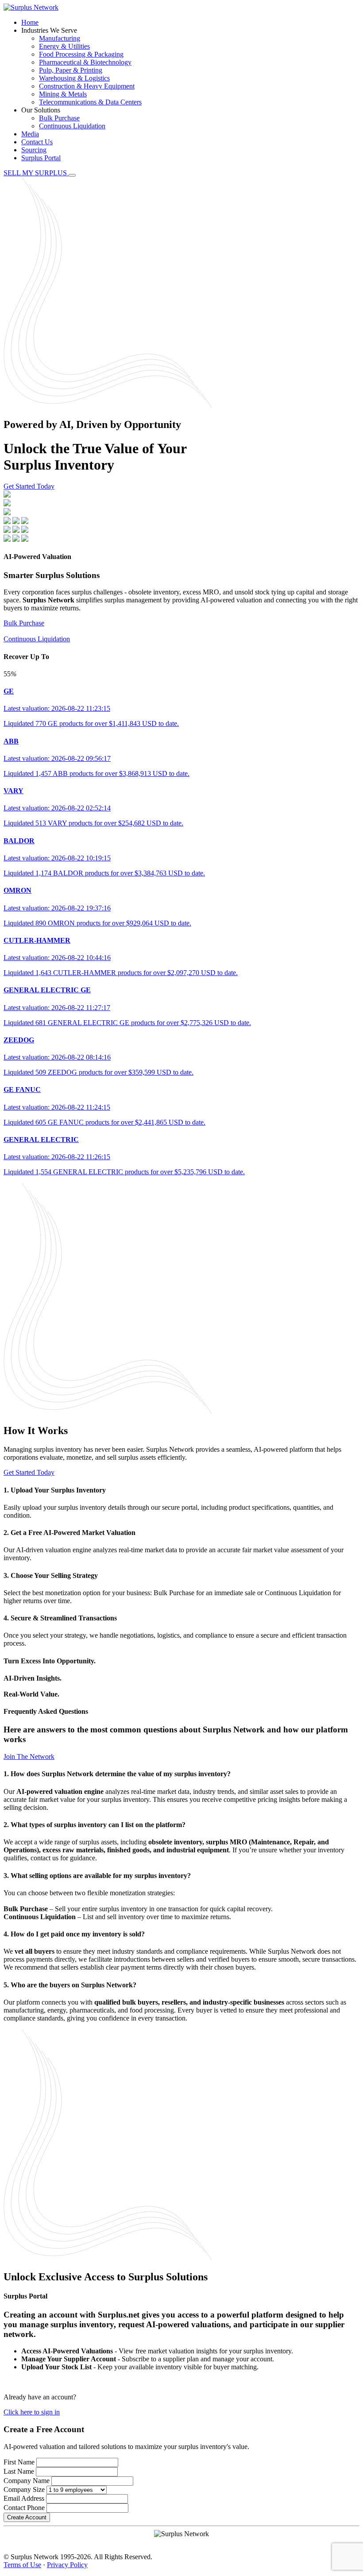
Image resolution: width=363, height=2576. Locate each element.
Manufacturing (60, 38)
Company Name (27, 2481)
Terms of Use (22, 2565)
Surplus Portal (41, 158)
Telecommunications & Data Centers (90, 102)
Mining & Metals (63, 94)
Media (30, 134)
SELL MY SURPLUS (36, 173)
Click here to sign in (32, 2412)
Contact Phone (24, 2508)
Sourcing (34, 150)
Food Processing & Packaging (81, 54)
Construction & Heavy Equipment (87, 86)
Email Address (24, 2498)
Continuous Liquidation (72, 126)
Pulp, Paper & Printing (71, 70)
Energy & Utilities (64, 46)
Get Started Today (29, 486)
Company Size (24, 2489)
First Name (19, 2462)
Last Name (19, 2471)
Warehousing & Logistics (74, 78)
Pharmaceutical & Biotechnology (85, 62)
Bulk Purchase (59, 118)
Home (30, 22)
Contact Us (37, 142)
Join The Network (29, 1757)
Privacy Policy (67, 2565)
